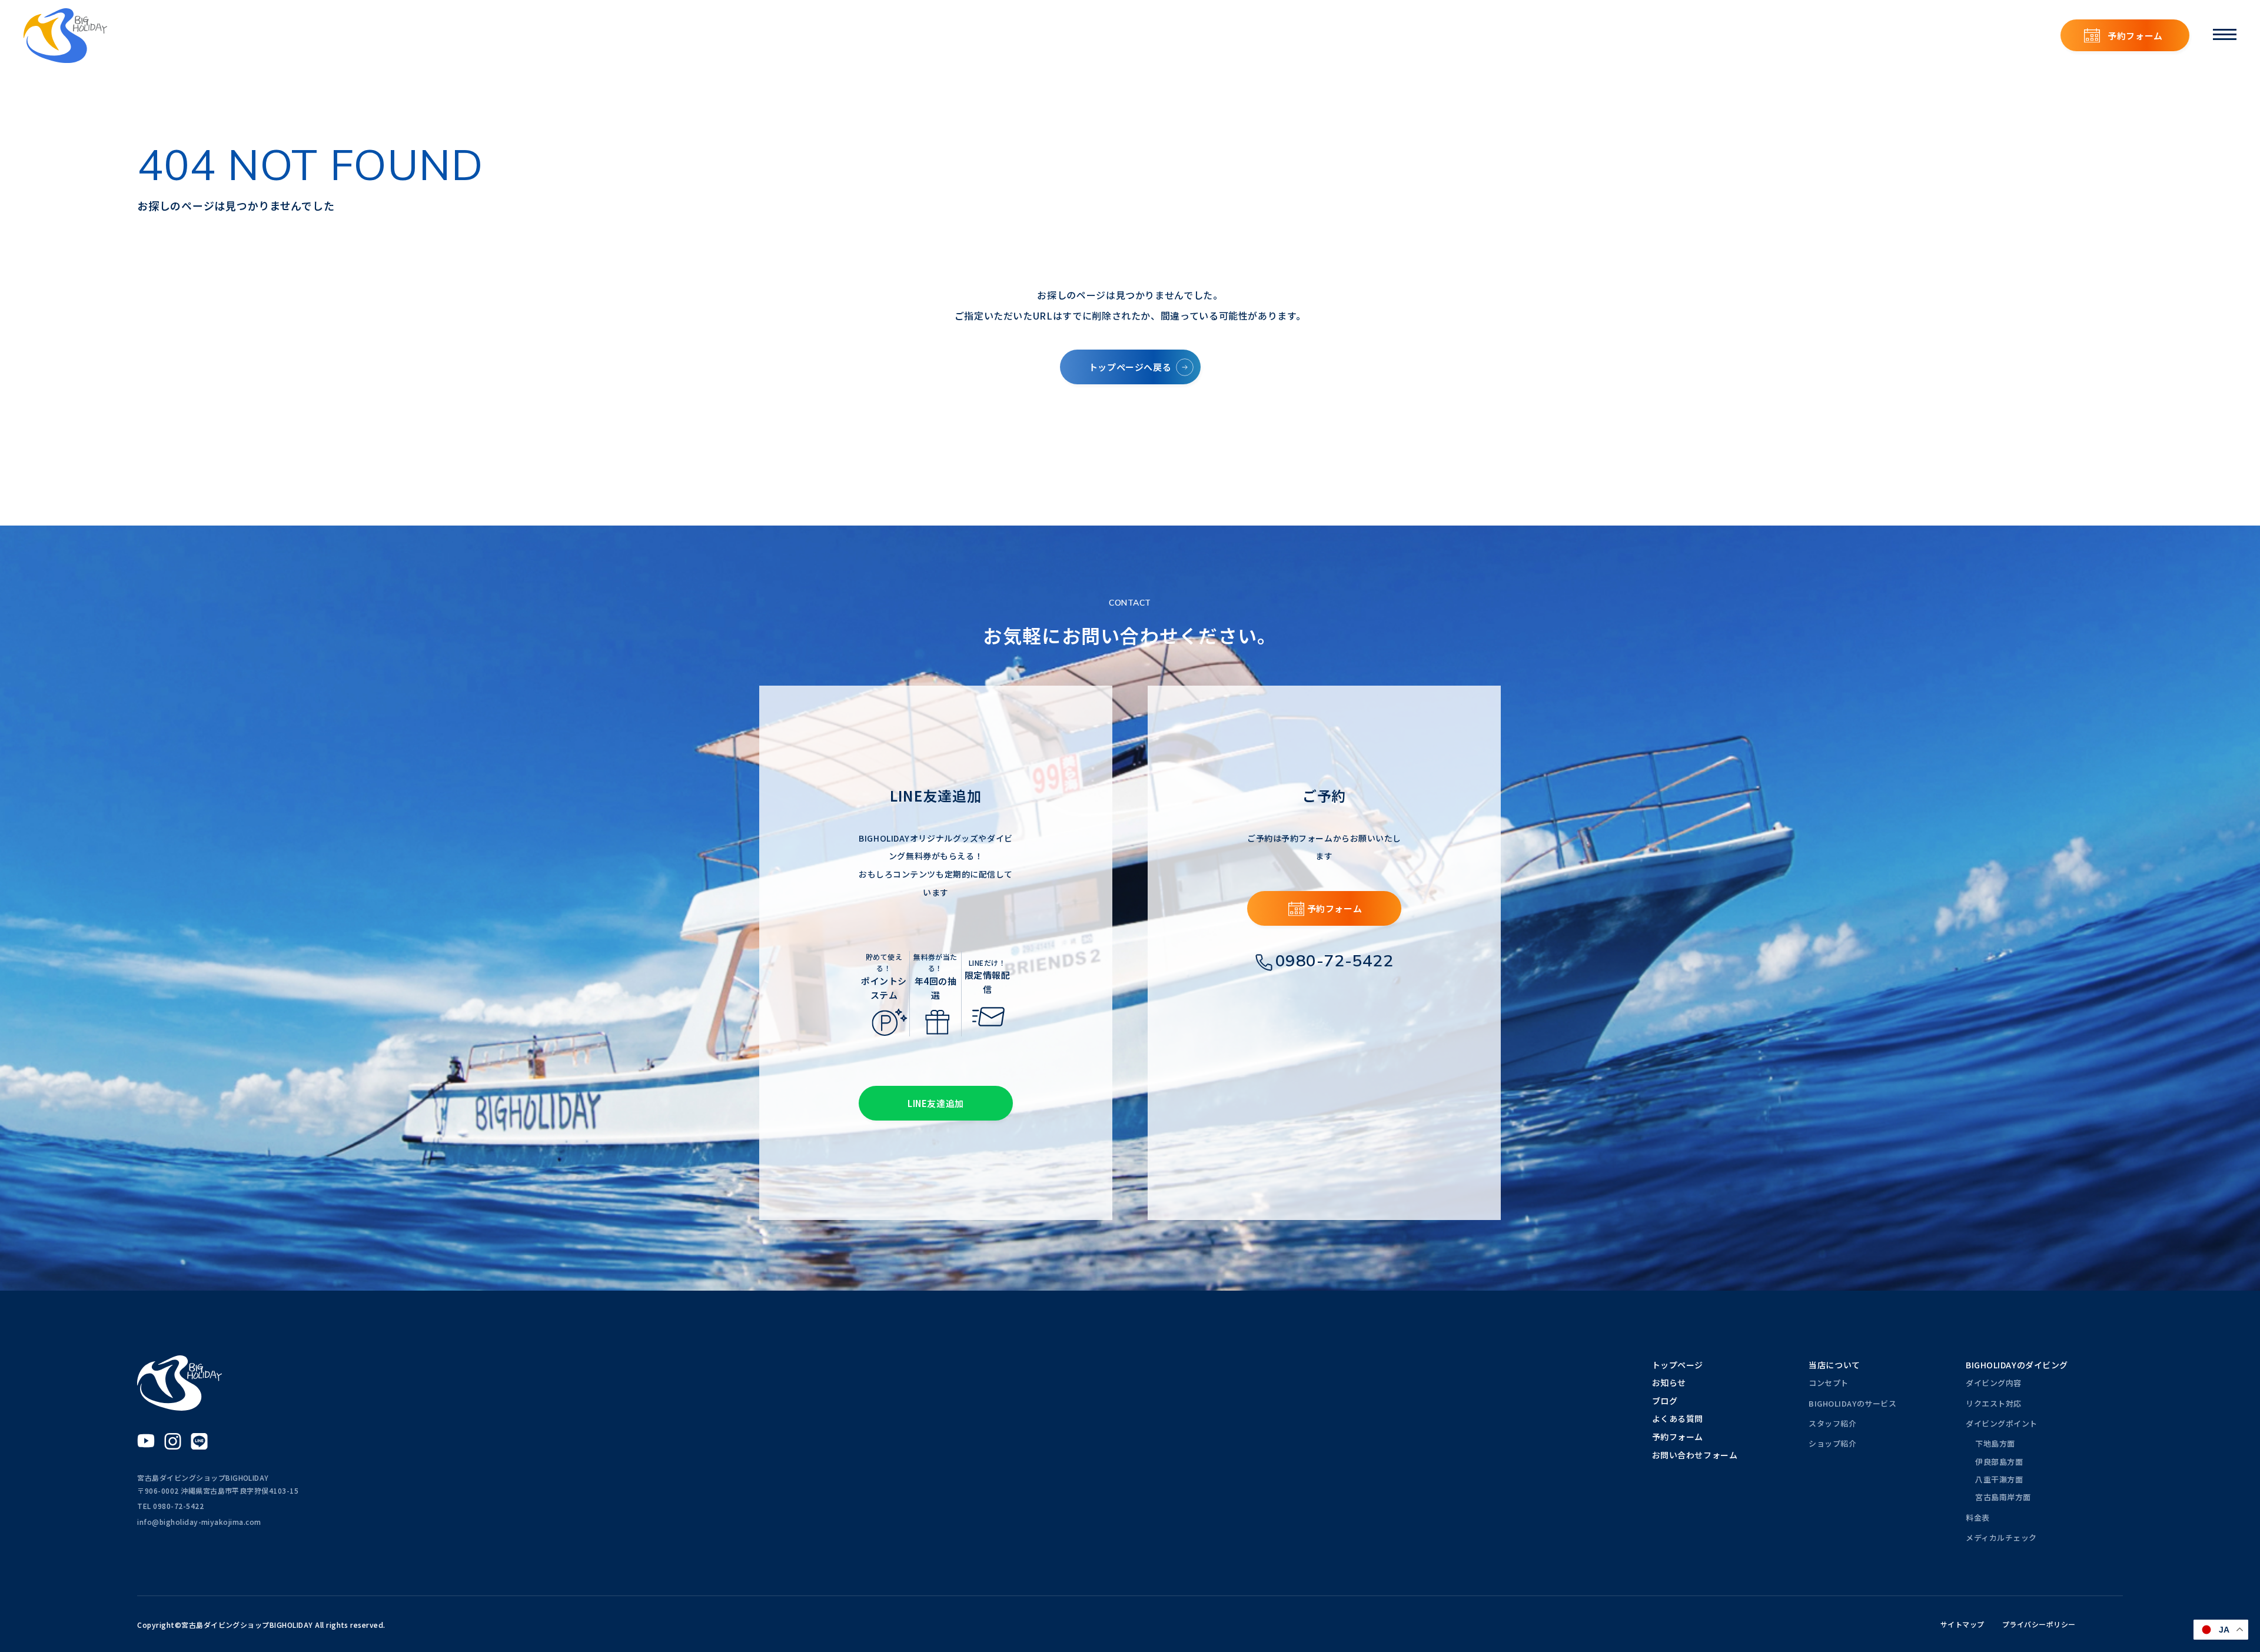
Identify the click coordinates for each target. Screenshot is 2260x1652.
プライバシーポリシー (2039, 1624)
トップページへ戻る (1130, 367)
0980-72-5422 (1335, 960)
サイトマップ (1962, 1624)
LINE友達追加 (936, 1103)
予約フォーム (2135, 36)
